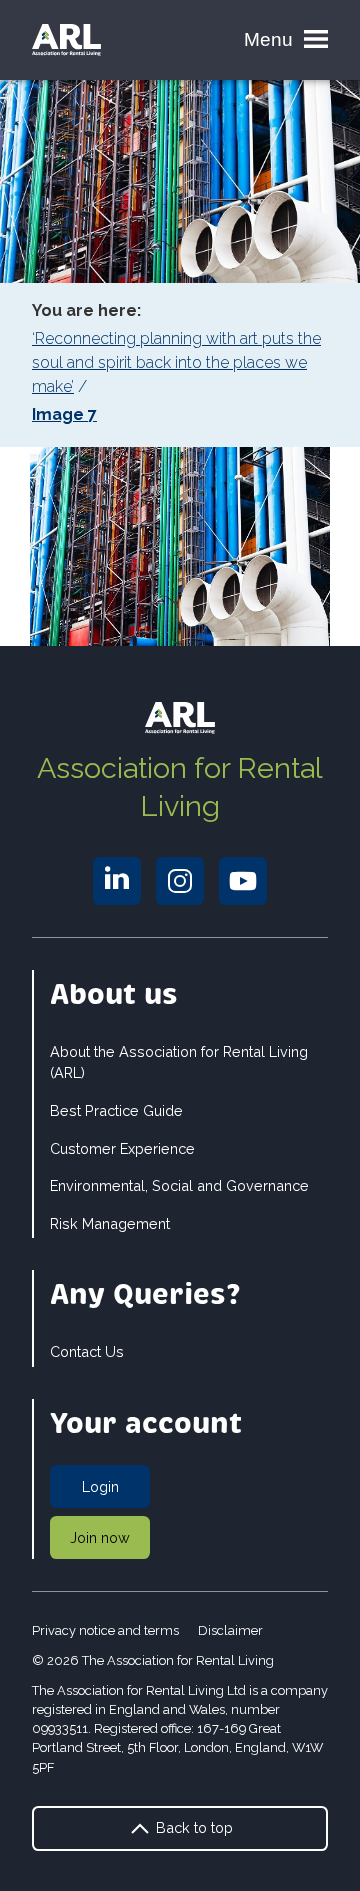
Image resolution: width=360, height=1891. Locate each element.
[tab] (180, 363)
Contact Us (87, 1351)
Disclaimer (230, 1630)
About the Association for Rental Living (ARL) (179, 1062)
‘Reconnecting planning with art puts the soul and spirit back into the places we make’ (176, 362)
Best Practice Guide (116, 1110)
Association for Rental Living (180, 786)
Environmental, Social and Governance (179, 1185)
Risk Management (110, 1223)
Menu (268, 39)
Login (100, 1486)
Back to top (192, 1827)
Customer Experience (122, 1148)
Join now (100, 1537)
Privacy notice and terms (105, 1630)
